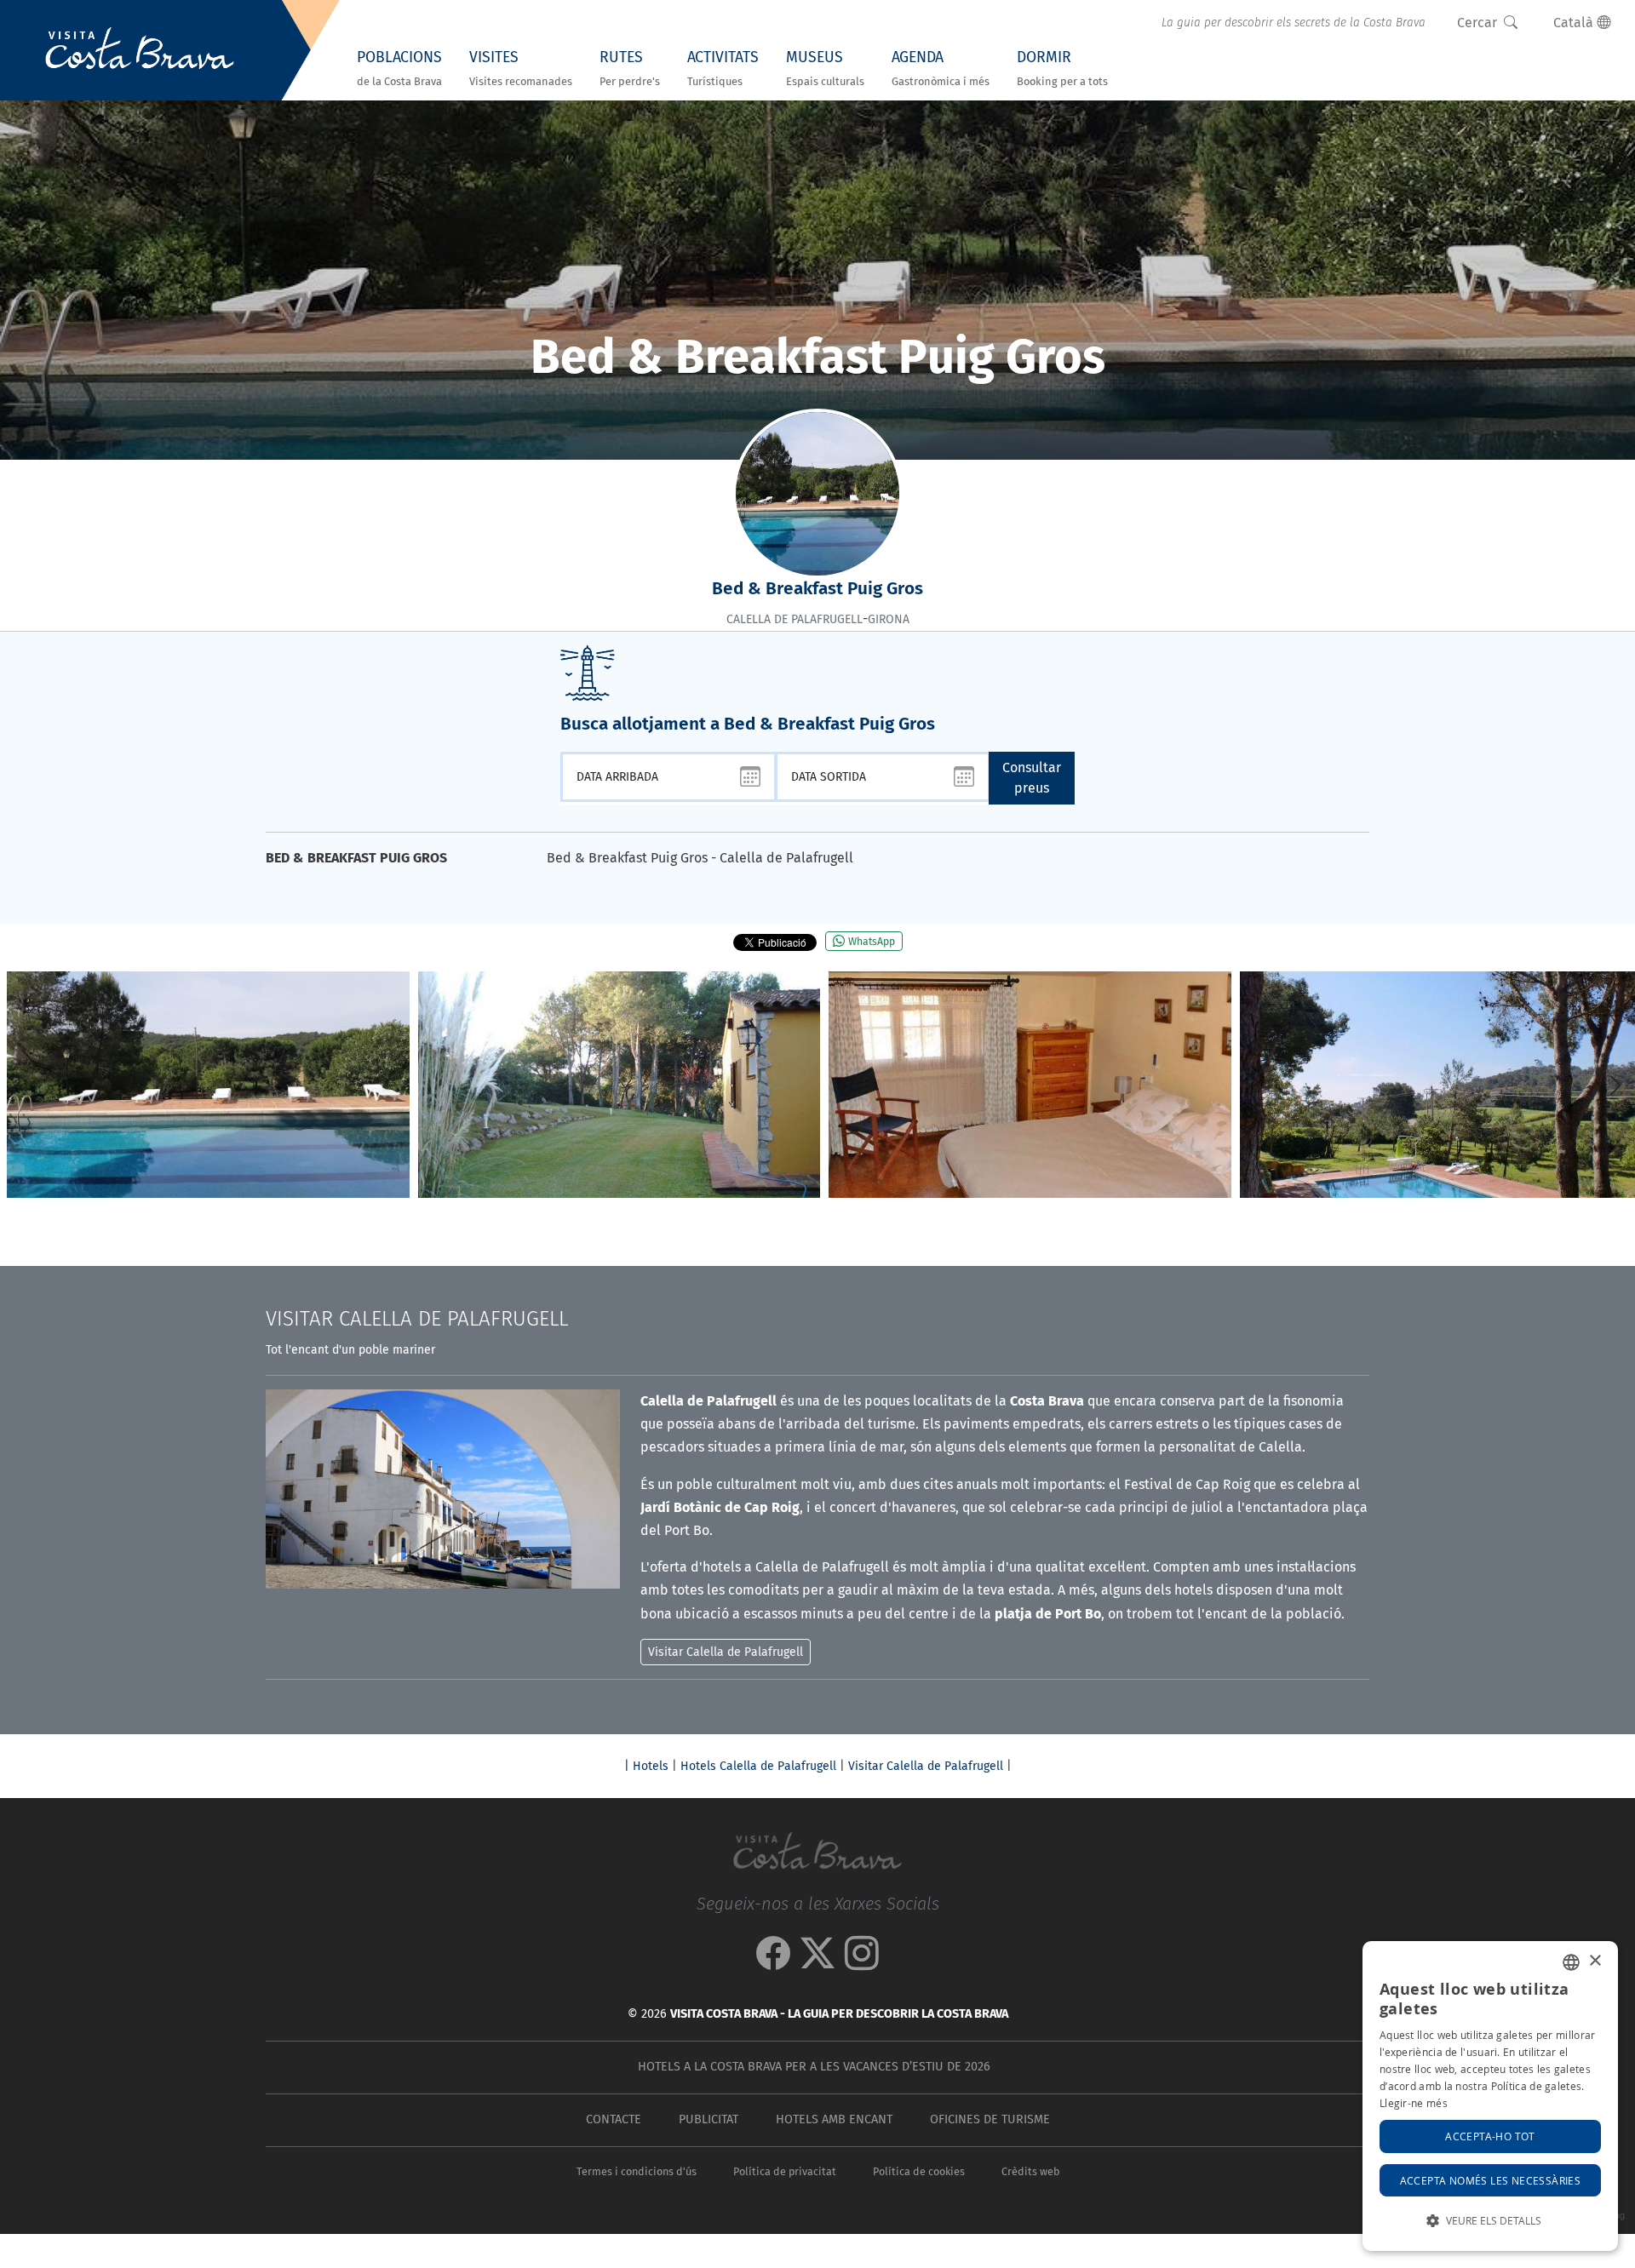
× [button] (1595, 1961)
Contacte (614, 2119)
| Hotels (646, 1766)
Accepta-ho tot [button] (1490, 2136)
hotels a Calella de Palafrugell (796, 1567)
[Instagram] (862, 1962)
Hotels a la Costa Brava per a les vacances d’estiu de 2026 (814, 2067)
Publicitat (708, 2119)
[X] (817, 1962)
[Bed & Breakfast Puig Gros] (208, 1085)
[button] (1615, 1085)
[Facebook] (773, 1962)
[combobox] (1571, 1962)
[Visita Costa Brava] (140, 50)
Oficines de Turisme (990, 2119)
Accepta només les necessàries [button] (1491, 2180)
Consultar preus (1032, 778)
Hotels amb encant (834, 2119)
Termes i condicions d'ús (637, 2171)
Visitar (417, 1319)
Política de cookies (919, 2171)
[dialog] (1490, 2096)
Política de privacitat (785, 2171)
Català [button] (1575, 23)
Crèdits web (1030, 2171)
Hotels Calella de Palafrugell (758, 1766)
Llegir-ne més (1414, 2103)
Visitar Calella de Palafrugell (926, 1766)
